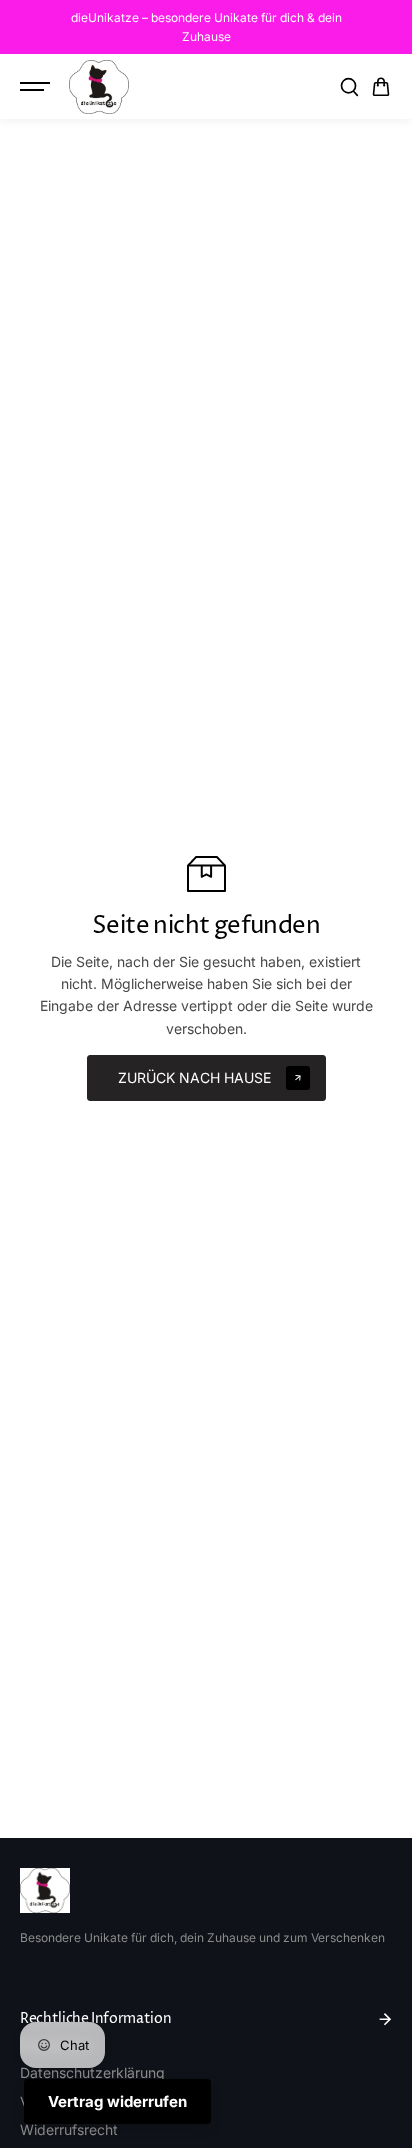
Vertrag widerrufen (117, 2101)
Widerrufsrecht (69, 2129)
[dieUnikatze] (99, 87)
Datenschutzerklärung (92, 2072)
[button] (381, 87)
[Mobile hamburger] (37, 87)
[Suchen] (349, 87)
